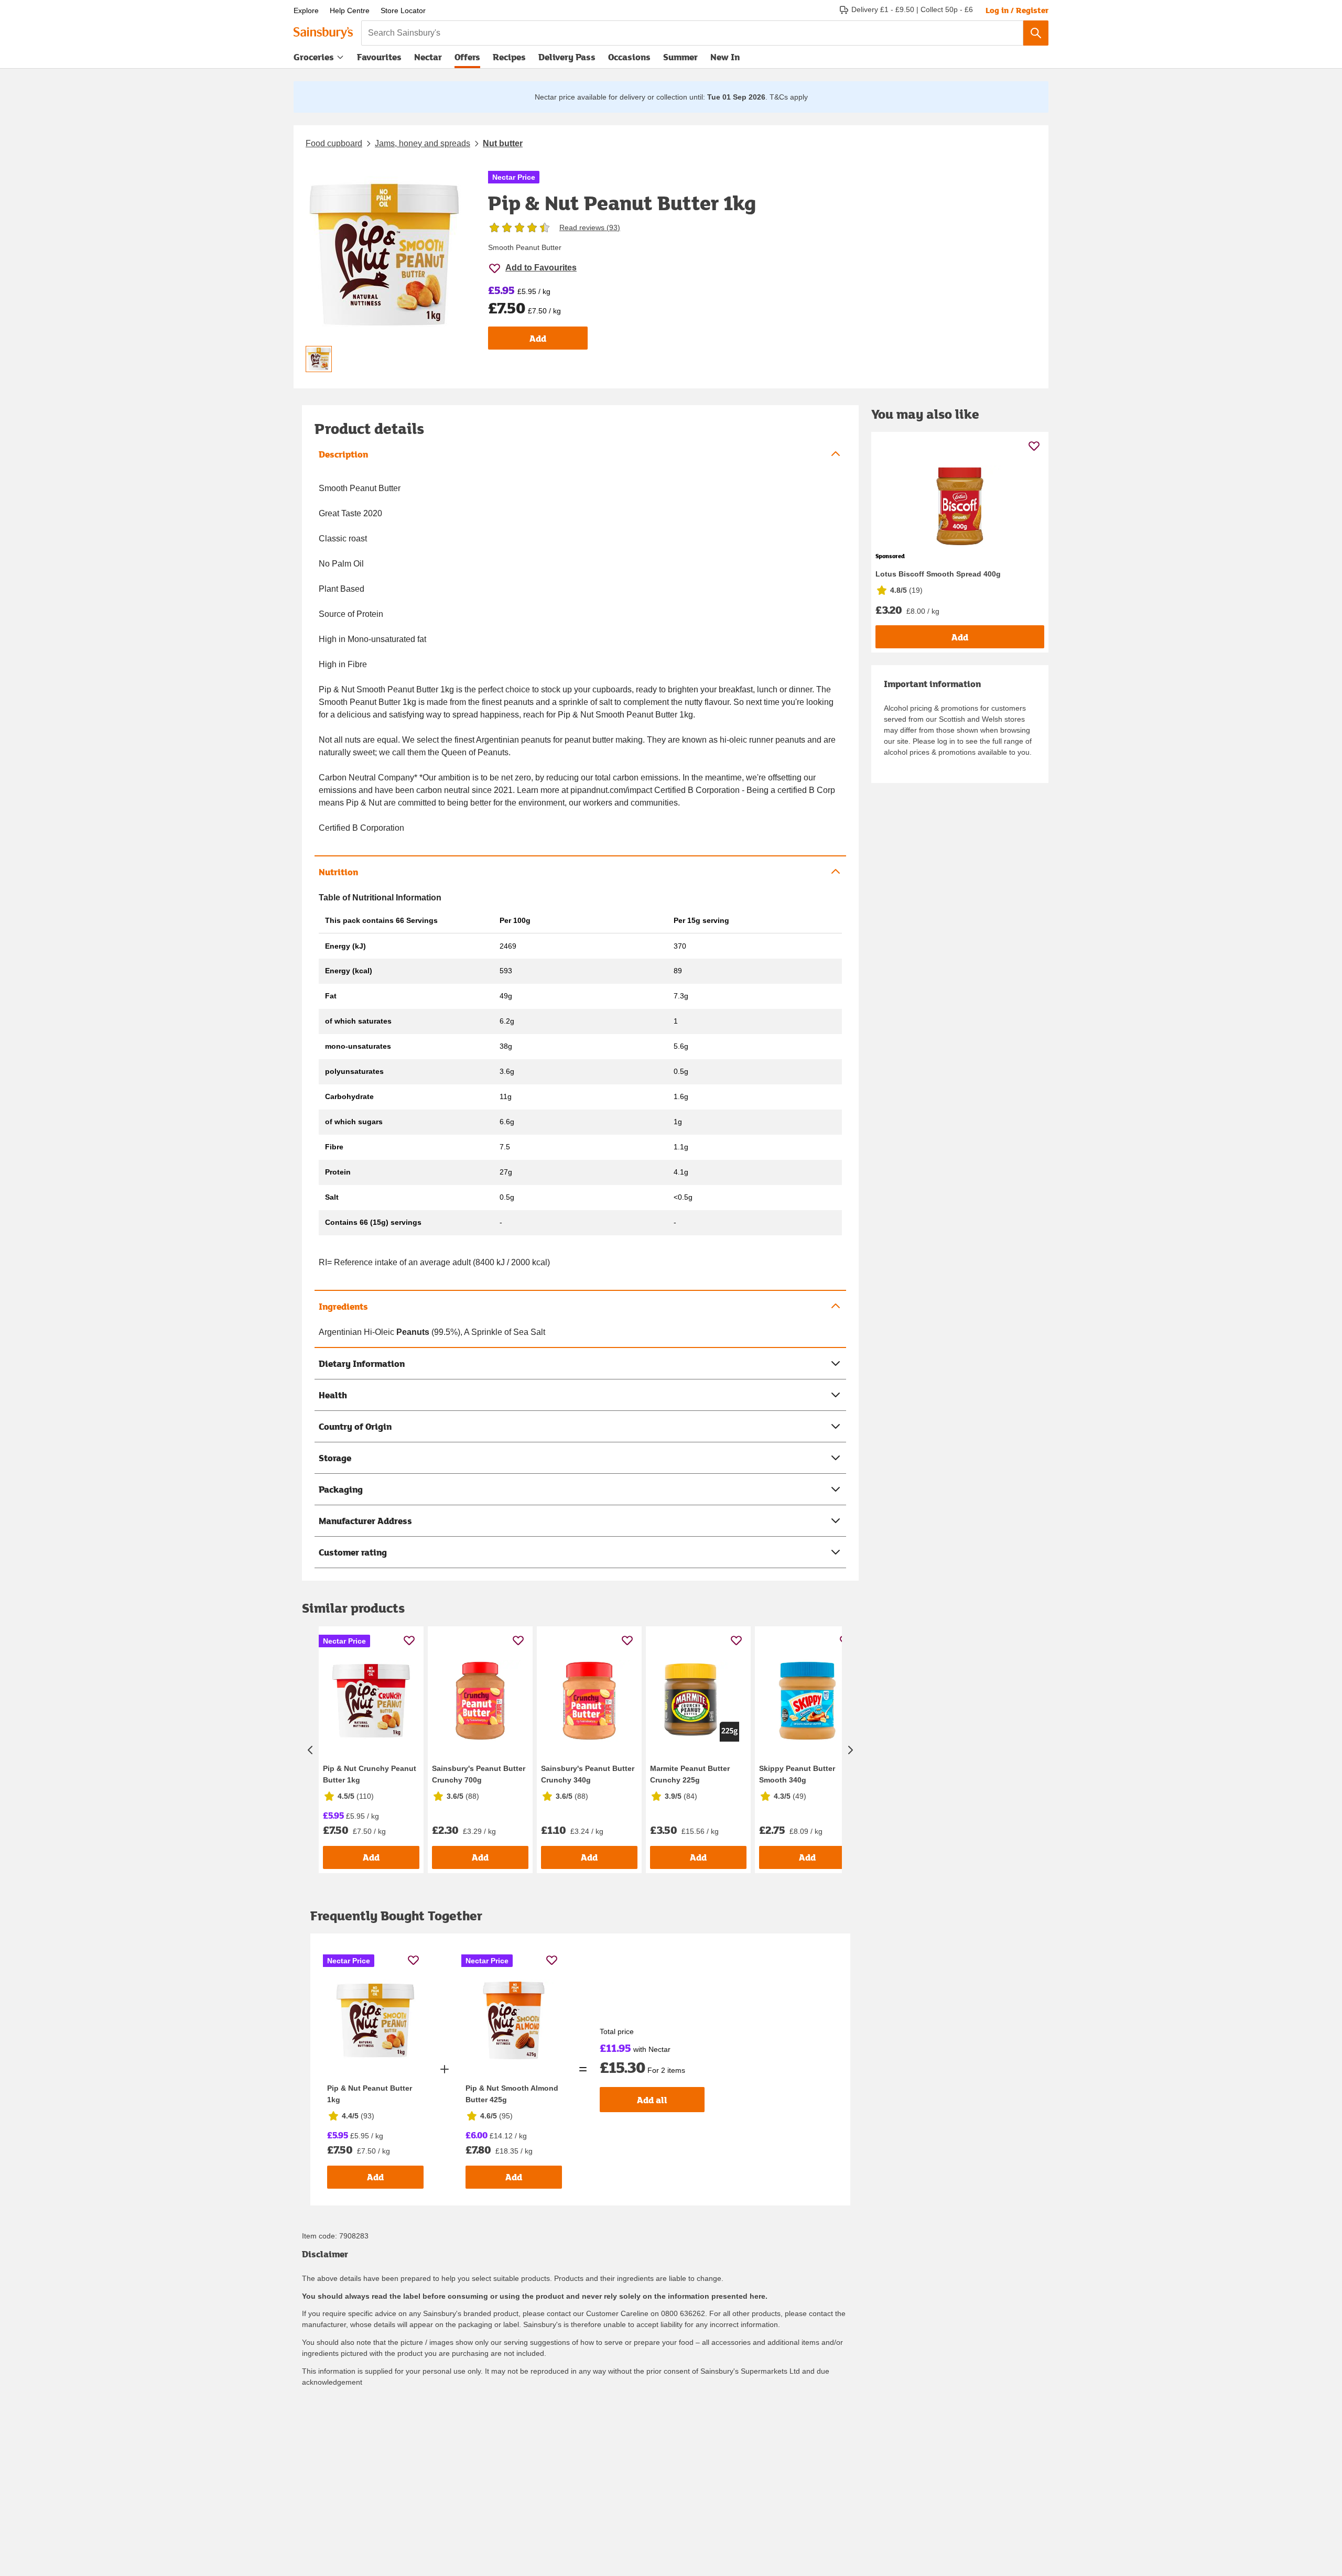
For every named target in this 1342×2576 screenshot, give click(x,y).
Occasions (629, 57)
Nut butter (503, 143)
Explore (306, 10)
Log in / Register (1017, 10)
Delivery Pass (567, 59)
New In (725, 57)
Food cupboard (334, 143)
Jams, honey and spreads (423, 143)
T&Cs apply (789, 97)
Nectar (428, 57)
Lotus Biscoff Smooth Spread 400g (938, 574)
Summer (680, 57)
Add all (652, 2100)
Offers (467, 57)
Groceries (314, 57)
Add (538, 338)
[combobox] (692, 33)
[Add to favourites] (409, 1640)
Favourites (379, 57)
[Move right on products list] (850, 1750)
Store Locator (403, 10)
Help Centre (350, 10)
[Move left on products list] (310, 1750)
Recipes (509, 57)
